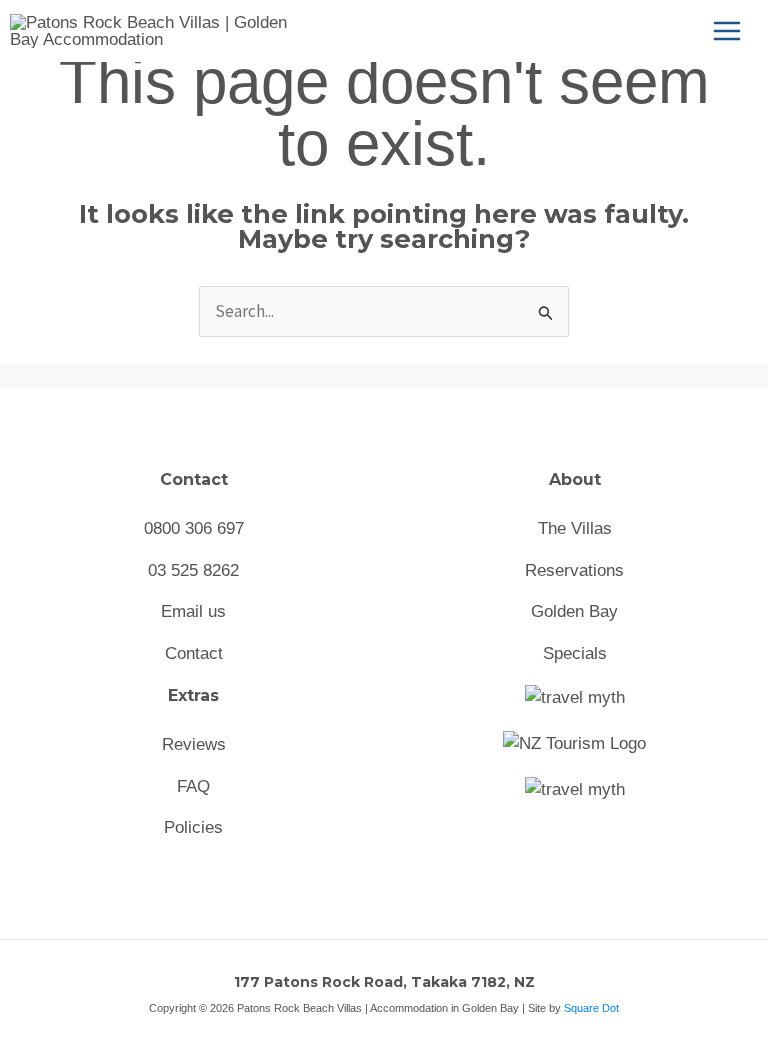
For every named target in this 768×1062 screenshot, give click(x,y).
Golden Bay (574, 611)
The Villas (575, 528)
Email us (193, 611)
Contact (194, 653)
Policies (193, 827)
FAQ (193, 786)
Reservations (574, 570)
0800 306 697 (194, 528)
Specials (575, 653)
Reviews (194, 744)
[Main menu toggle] (727, 31)
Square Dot (591, 1008)
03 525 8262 (193, 570)
